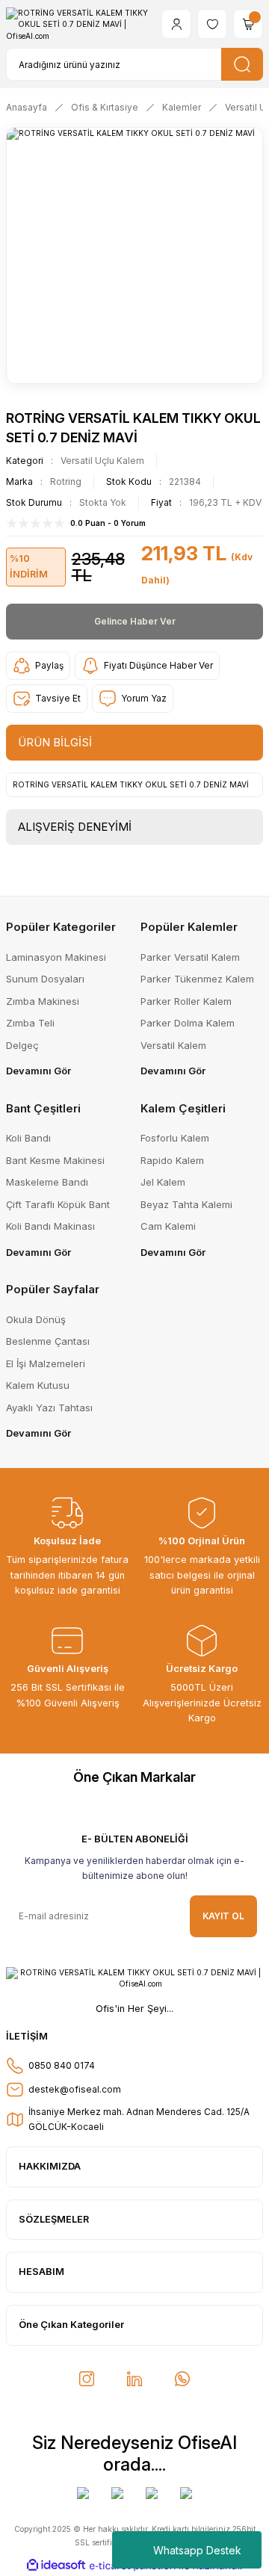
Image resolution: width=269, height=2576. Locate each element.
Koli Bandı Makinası (50, 1226)
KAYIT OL (223, 1916)
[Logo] (78, 24)
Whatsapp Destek (197, 2550)
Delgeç (22, 1045)
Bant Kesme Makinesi (55, 1160)
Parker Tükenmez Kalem (197, 979)
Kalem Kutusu (38, 1385)
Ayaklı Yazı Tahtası (49, 1408)
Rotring (66, 482)
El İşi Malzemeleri (46, 1363)
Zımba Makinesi (43, 1001)
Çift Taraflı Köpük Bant (58, 1204)
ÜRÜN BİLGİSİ (55, 742)
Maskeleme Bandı (47, 1182)
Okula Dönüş (36, 1319)
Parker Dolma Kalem (188, 1023)
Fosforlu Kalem (175, 1138)
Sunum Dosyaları (45, 979)
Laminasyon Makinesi (56, 957)
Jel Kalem (163, 1182)
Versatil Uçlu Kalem (102, 461)
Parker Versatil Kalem (190, 957)
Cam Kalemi (168, 1226)
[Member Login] (176, 24)
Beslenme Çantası (48, 1341)
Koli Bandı (28, 1138)
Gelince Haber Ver (135, 621)
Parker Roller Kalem (186, 1001)
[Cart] (248, 24)
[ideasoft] (56, 2566)
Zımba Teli (30, 1023)
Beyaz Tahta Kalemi (186, 1204)
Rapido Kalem (172, 1160)
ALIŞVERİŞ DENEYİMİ (75, 827)
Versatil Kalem (173, 1045)
